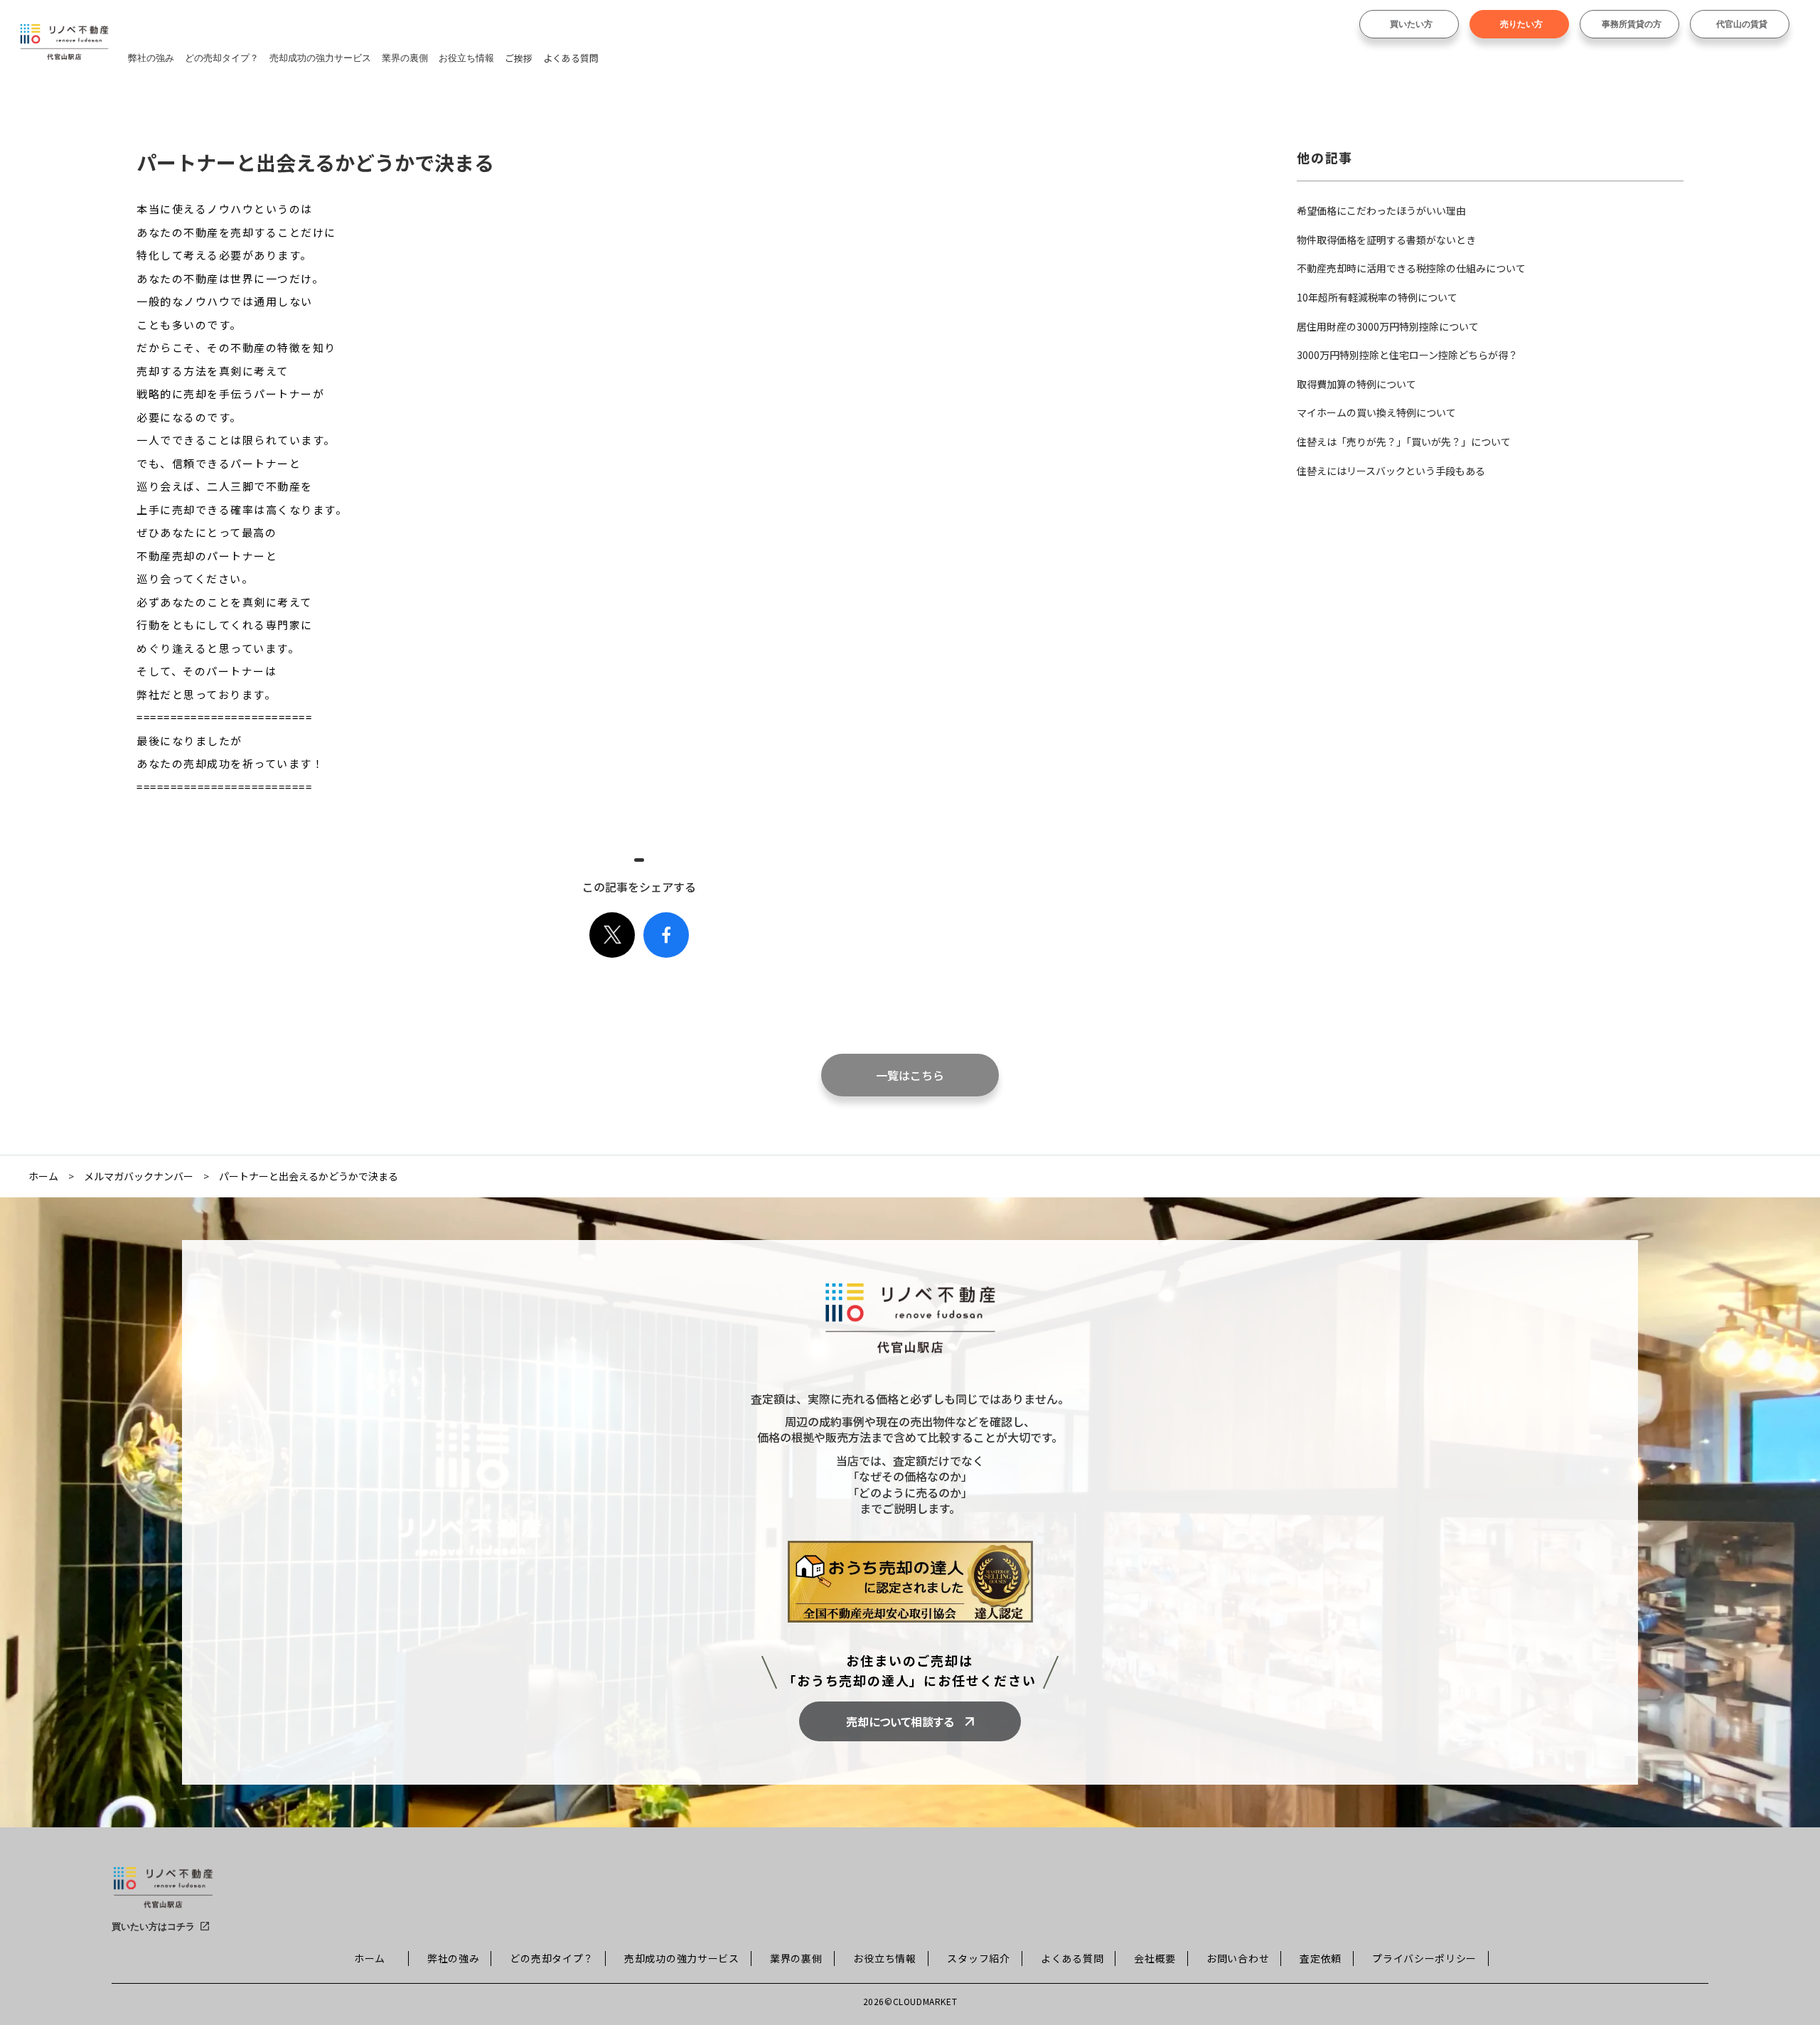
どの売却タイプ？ (222, 58)
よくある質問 (571, 58)
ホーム (43, 1176)
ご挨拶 (519, 58)
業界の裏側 (405, 58)
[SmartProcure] (163, 1893)
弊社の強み (151, 58)
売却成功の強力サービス (320, 58)
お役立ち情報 (466, 58)
